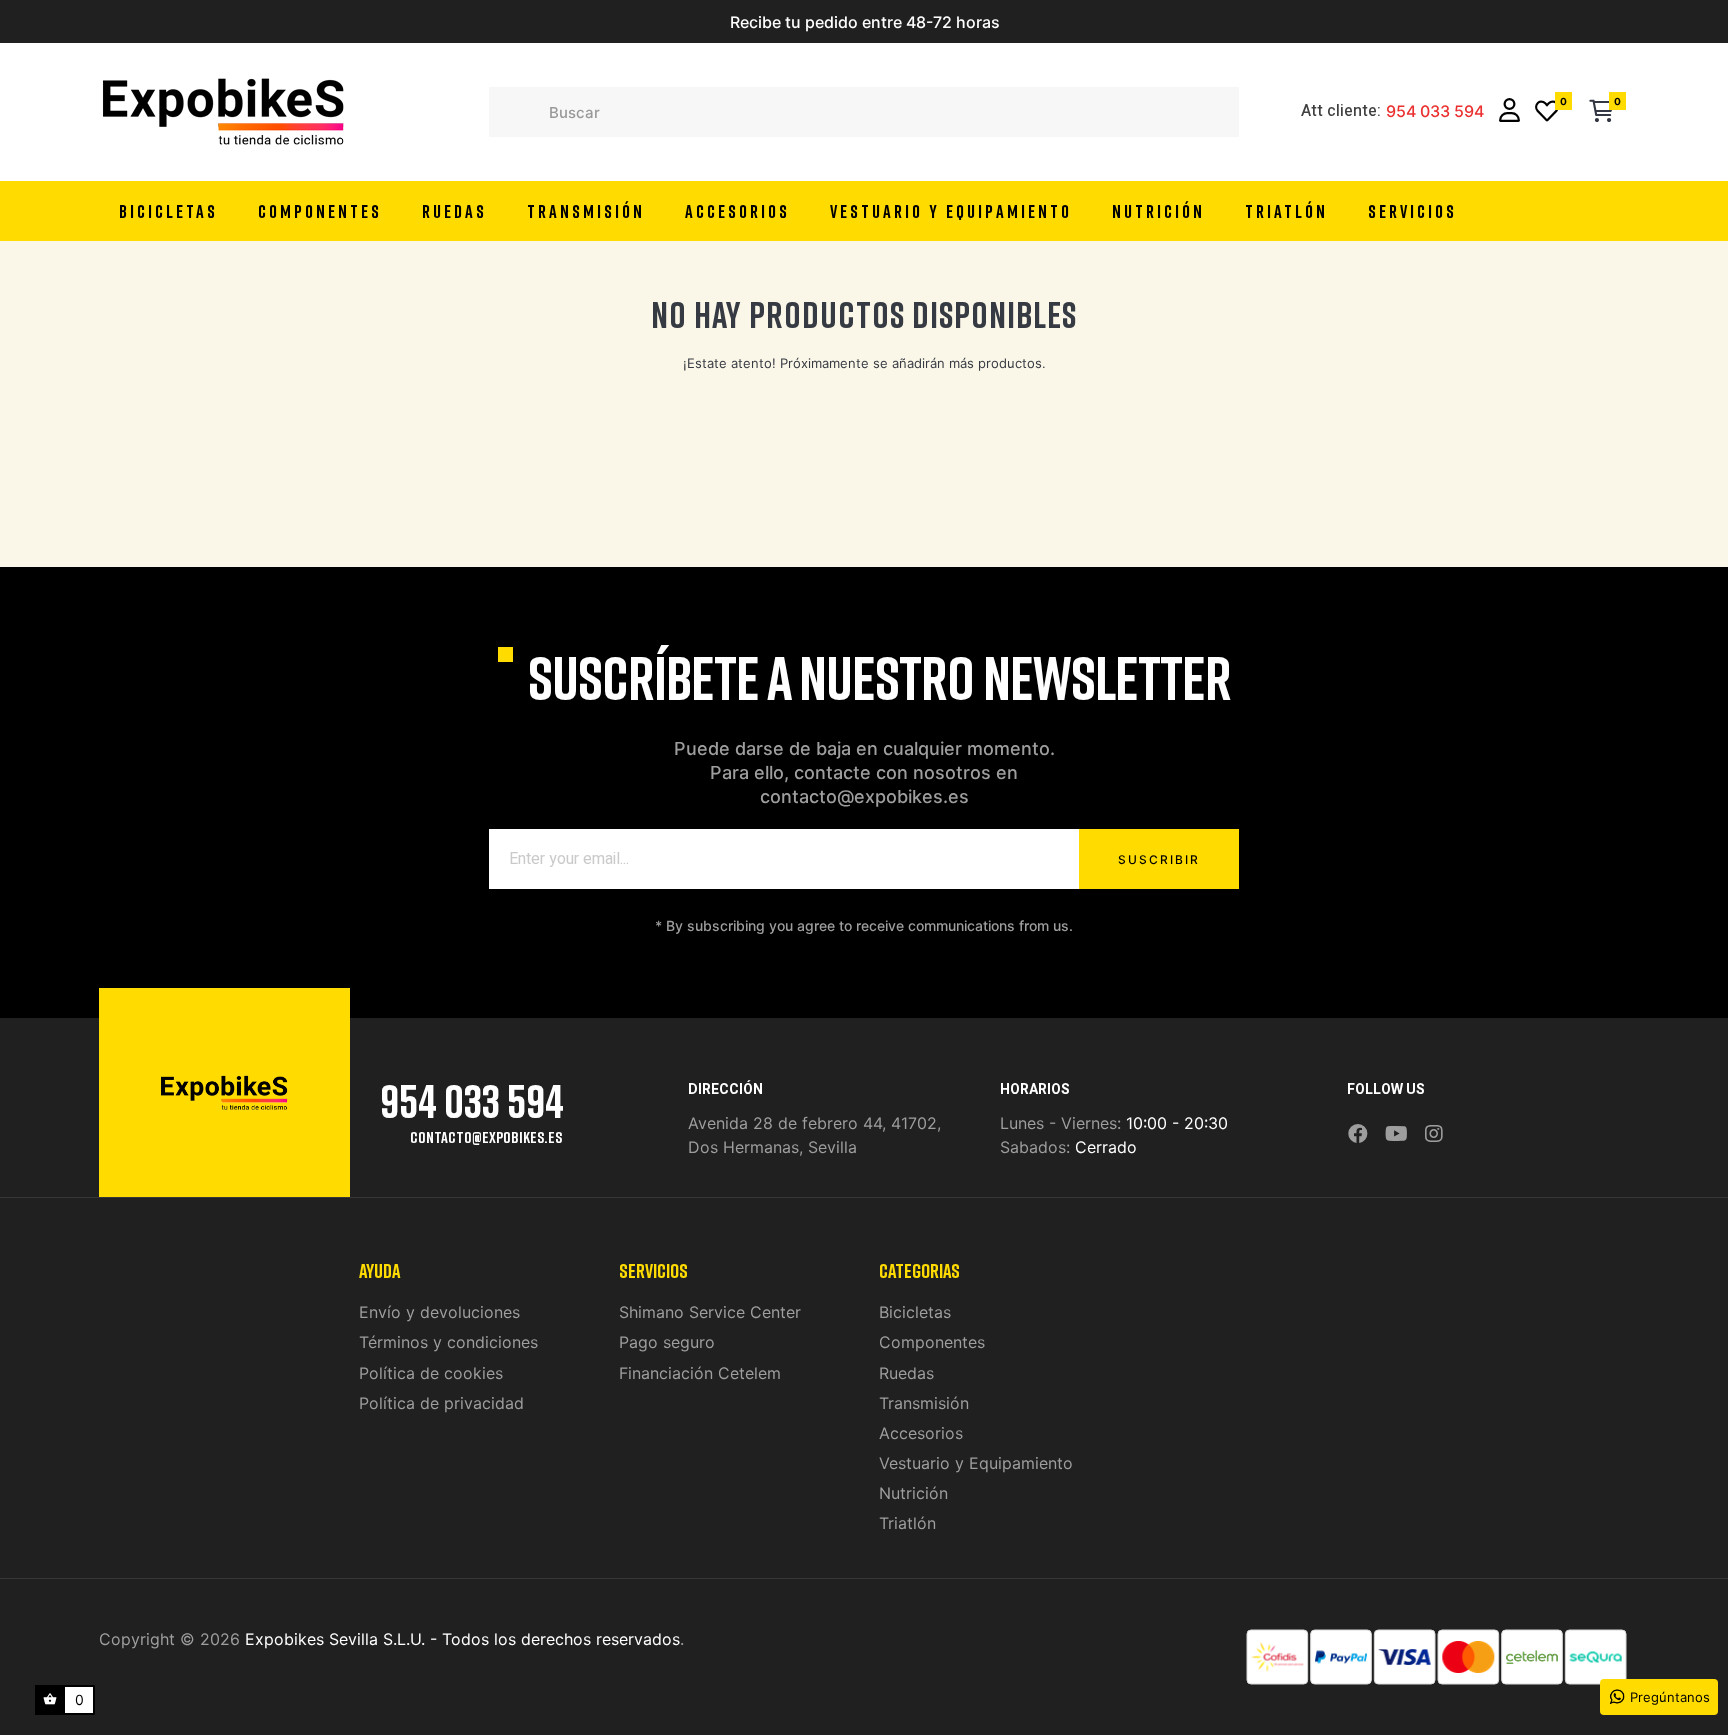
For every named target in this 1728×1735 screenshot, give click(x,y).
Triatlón (907, 1523)
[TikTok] (1460, 1120)
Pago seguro (667, 1342)
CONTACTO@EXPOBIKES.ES (486, 1137)
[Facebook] (1358, 1134)
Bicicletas (915, 1312)
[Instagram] (1434, 1134)
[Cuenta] (1509, 112)
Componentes (932, 1342)
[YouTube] (1396, 1134)
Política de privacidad (441, 1403)
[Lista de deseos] (1547, 112)
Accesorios (921, 1433)
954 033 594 (1435, 112)
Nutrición (913, 1493)
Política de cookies (431, 1373)
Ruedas (906, 1373)
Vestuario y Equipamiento (976, 1463)
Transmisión (924, 1403)
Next (1099, 22)
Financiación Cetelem (700, 1373)
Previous (629, 22)
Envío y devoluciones (439, 1312)
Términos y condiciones (448, 1342)
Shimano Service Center (710, 1312)
